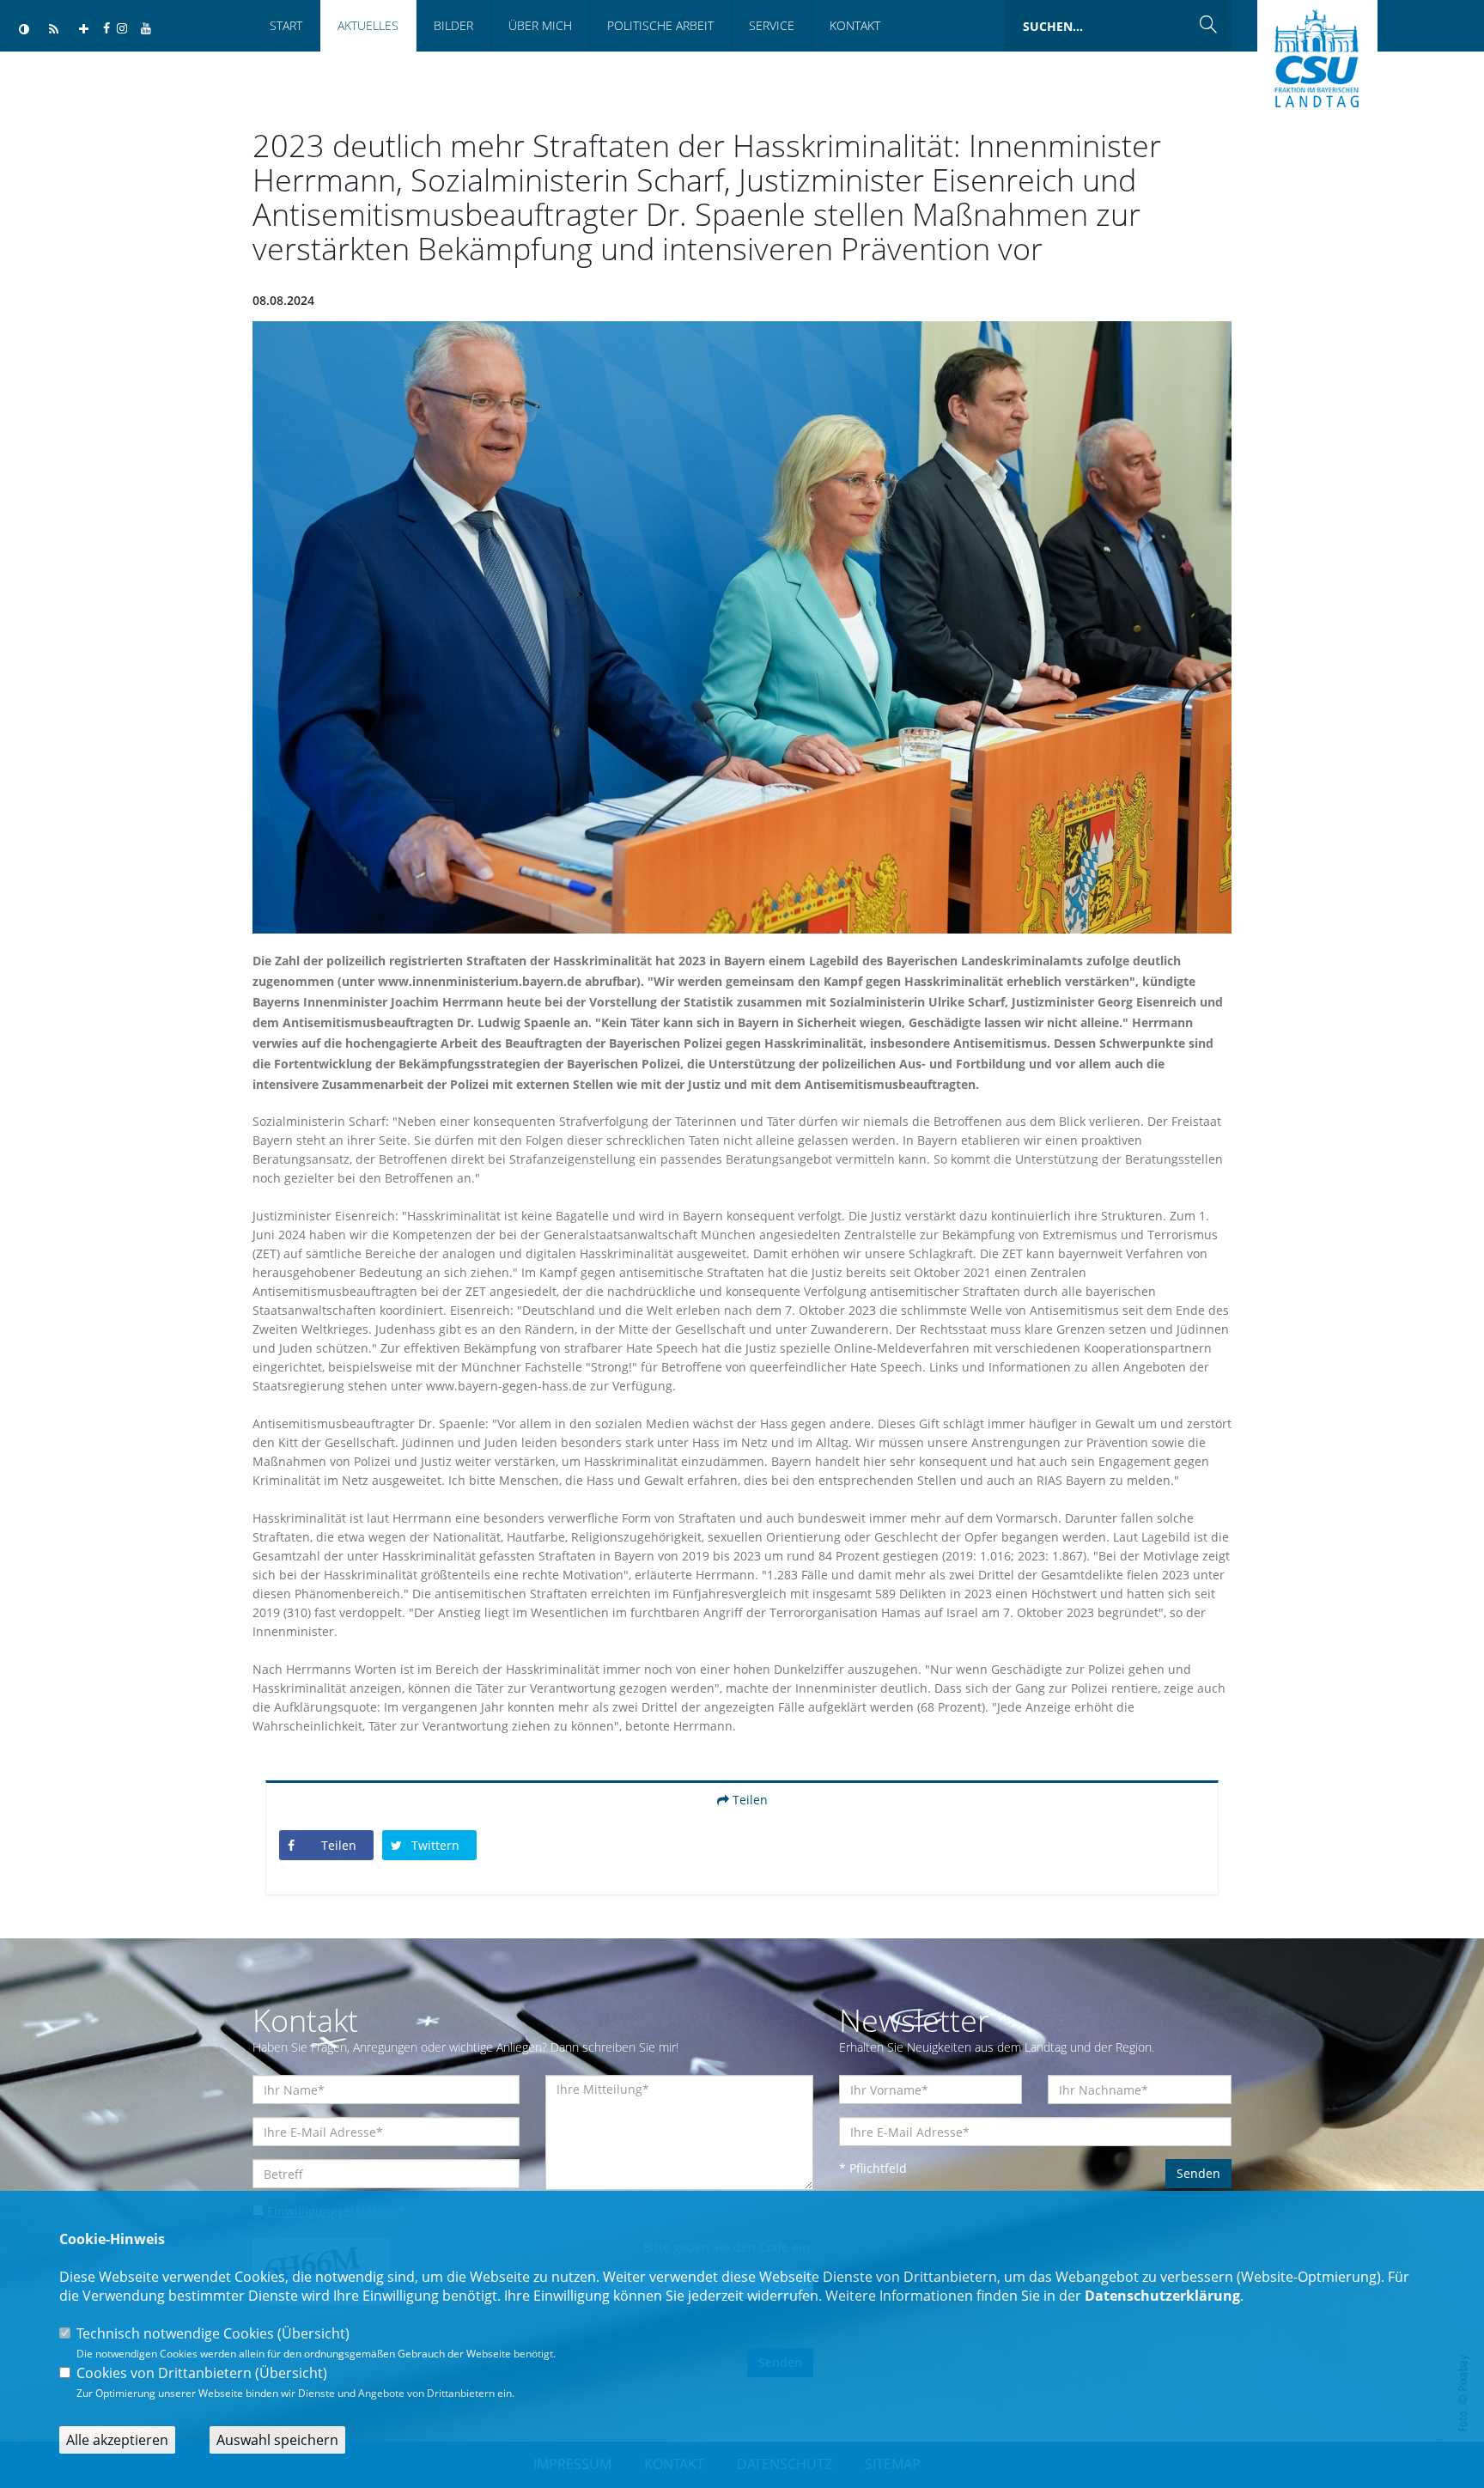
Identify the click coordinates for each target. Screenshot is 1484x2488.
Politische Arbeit (660, 25)
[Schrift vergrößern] (84, 30)
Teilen (748, 1800)
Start (286, 25)
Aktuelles (368, 25)
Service (772, 25)
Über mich (540, 25)
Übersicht (313, 2333)
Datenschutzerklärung (1162, 2296)
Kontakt (855, 25)
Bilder (453, 25)
